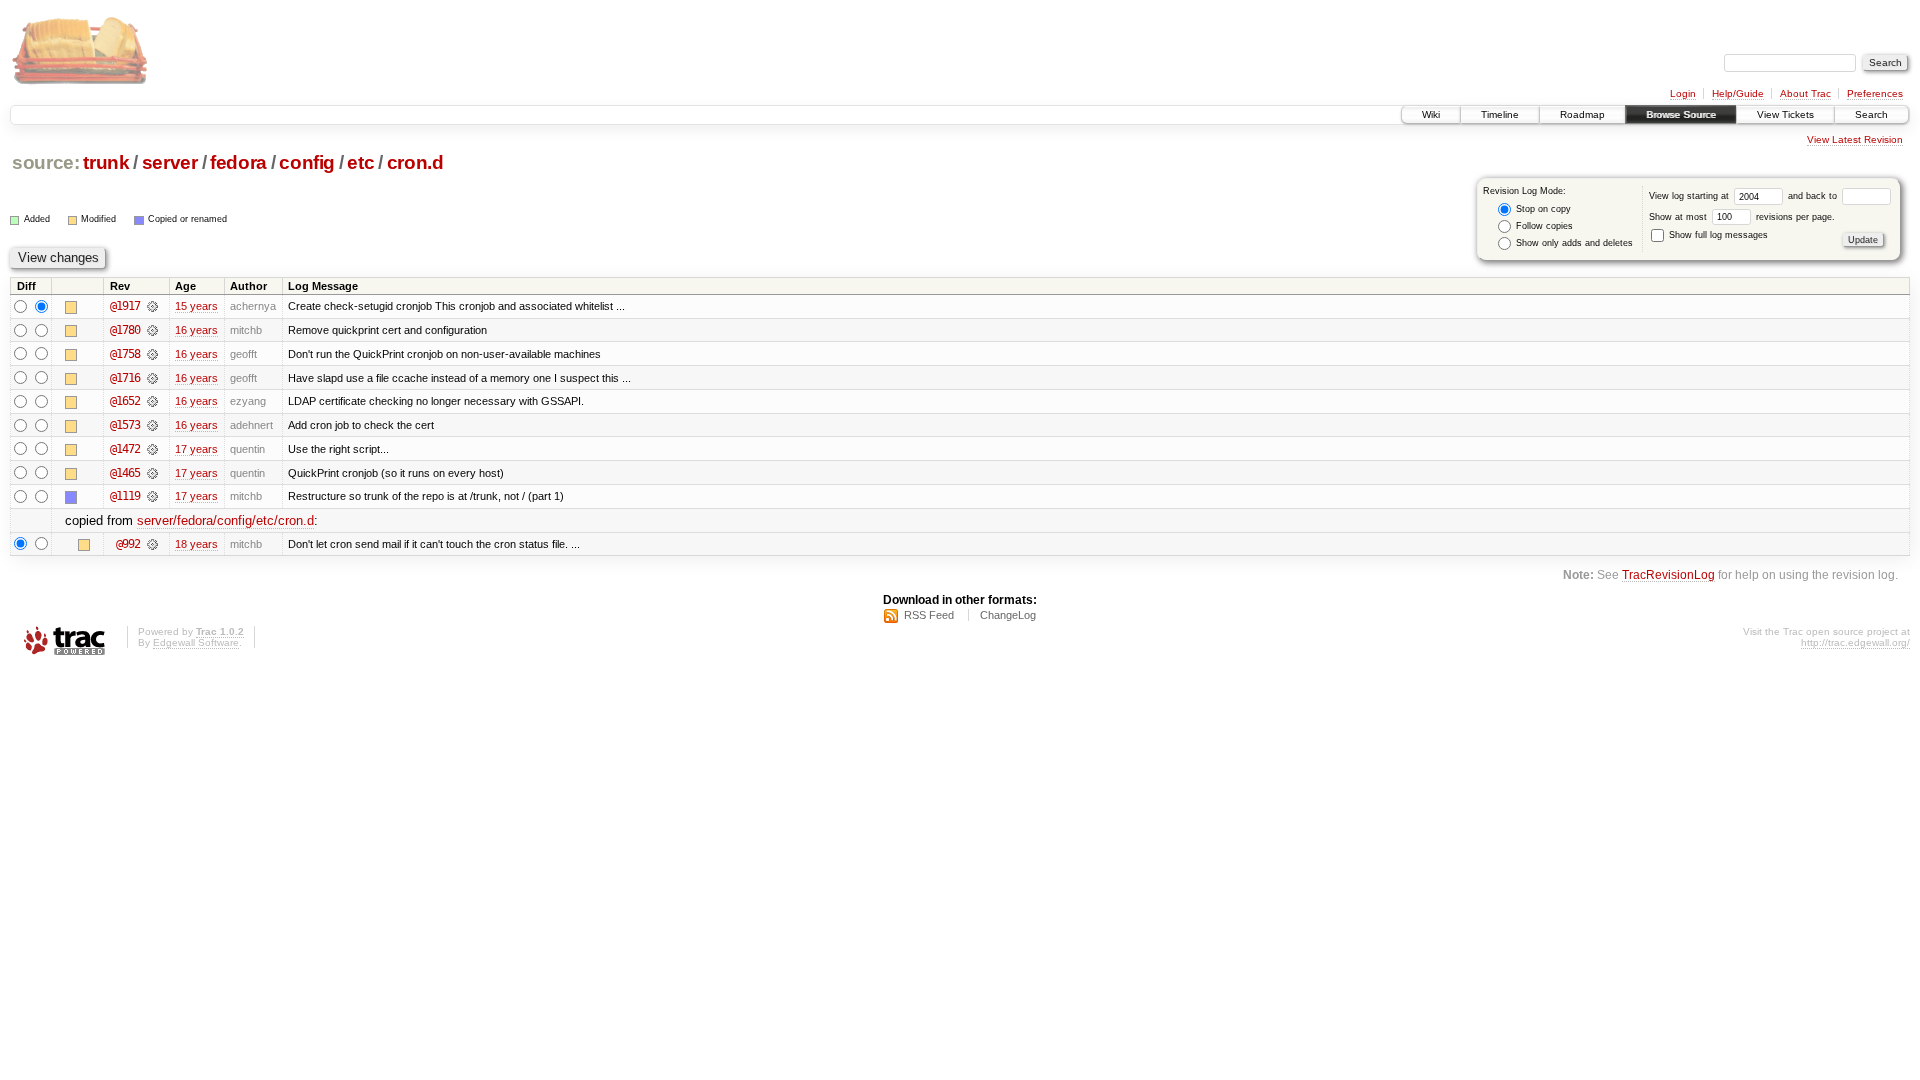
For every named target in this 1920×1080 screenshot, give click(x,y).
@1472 (125, 449)
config (307, 162)
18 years (196, 544)
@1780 (125, 330)
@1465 (125, 473)
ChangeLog (1008, 615)
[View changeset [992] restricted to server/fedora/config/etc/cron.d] (152, 544)
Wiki (1431, 114)
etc (360, 162)
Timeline (1500, 114)
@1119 (125, 496)
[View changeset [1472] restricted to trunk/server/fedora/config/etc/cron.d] (152, 449)
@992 (128, 544)
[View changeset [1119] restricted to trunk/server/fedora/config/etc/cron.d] (152, 496)
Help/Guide (1738, 93)
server (170, 162)
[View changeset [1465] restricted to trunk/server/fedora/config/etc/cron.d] (152, 473)
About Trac (1805, 93)
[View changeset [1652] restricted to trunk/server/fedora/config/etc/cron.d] (152, 401)
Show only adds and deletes (1573, 243)
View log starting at (1690, 196)
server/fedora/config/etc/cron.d (225, 520)
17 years (196, 449)
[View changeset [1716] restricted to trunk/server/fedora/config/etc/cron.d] (152, 378)
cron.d (415, 162)
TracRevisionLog (1668, 574)
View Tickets (1785, 114)
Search (1871, 114)
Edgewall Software (196, 642)
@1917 (125, 306)
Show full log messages (1717, 235)
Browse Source (1681, 114)
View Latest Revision (1855, 139)
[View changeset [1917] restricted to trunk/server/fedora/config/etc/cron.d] (152, 306)
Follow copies (1543, 226)
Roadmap (1582, 114)
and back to (1814, 196)
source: (46, 162)
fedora (238, 162)
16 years (196, 330)
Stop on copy (1542, 209)
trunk (106, 162)
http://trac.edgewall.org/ (1855, 642)
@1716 (125, 378)
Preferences (1875, 93)
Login (1683, 93)
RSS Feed (929, 615)
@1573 (125, 425)
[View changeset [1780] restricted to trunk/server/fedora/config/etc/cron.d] (152, 330)
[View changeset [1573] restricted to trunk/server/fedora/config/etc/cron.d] (152, 425)
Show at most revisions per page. (1742, 217)
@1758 (125, 354)
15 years (196, 306)
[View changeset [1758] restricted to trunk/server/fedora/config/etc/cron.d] (152, 354)
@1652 (125, 401)
